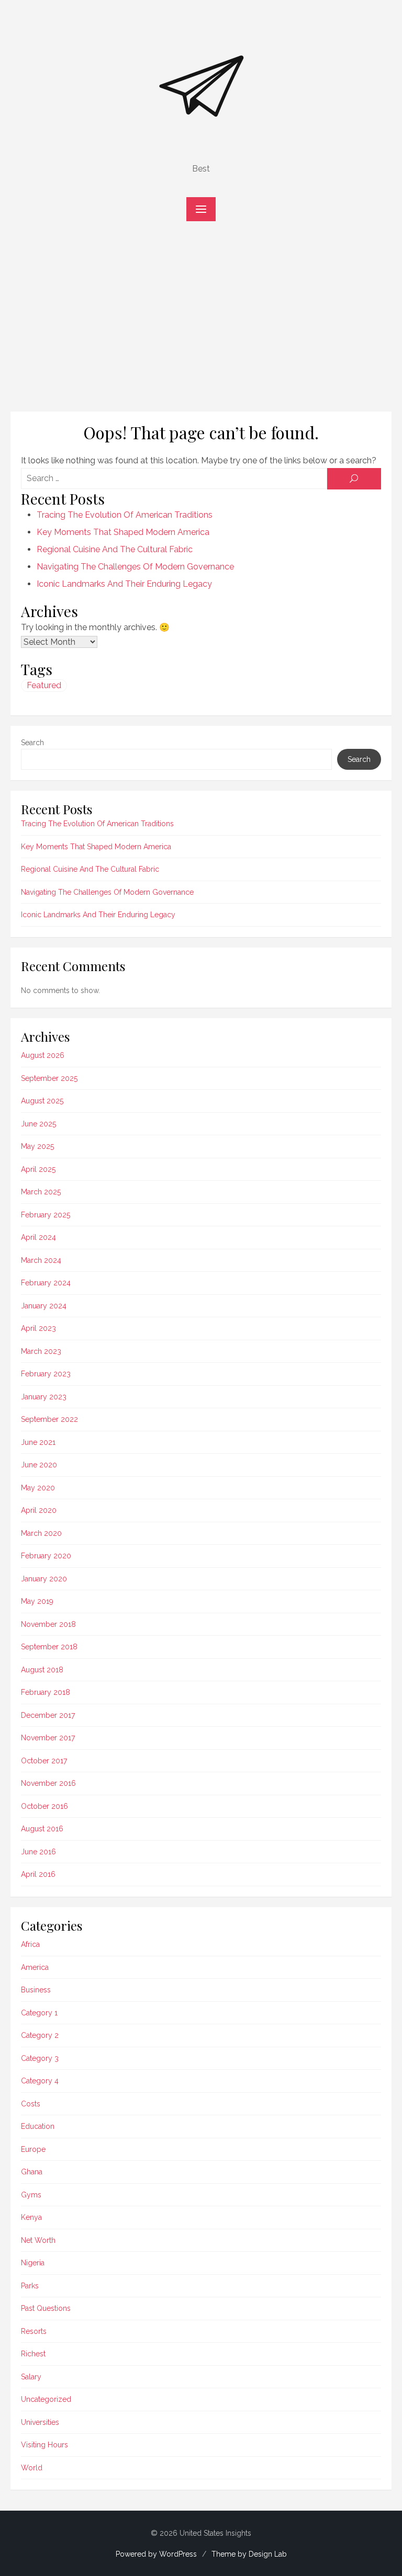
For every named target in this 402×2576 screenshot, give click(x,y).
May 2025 (37, 1146)
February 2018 (46, 1692)
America (35, 1967)
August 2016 (42, 1829)
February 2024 (46, 1283)
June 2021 (38, 1442)
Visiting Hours (44, 2445)
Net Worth (38, 2240)
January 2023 (44, 1397)
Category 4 (40, 2081)
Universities (40, 2422)
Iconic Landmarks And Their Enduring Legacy (124, 584)
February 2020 (46, 1556)
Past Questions (46, 2308)
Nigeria (33, 2263)
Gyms (31, 2195)
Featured (44, 685)
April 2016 (38, 1874)
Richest (33, 2354)
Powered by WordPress (156, 2554)
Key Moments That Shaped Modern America (123, 532)
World (32, 2468)
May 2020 (38, 1488)
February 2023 (46, 1374)
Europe (33, 2149)
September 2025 (49, 1078)
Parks (30, 2286)
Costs (31, 2104)
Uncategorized (46, 2399)
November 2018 (48, 1624)
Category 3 (40, 2058)
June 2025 (38, 1124)
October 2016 (44, 1806)
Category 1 (39, 2013)
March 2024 (41, 1260)
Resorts (34, 2331)
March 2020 (41, 1533)
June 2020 (39, 1465)
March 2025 (41, 1192)
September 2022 (49, 1419)
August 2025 (42, 1101)
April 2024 (38, 1237)
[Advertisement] (201, 322)
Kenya (31, 2217)
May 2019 (37, 1601)
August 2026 (43, 1055)
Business (36, 1990)
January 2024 (44, 1306)
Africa (30, 1944)
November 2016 (48, 1783)
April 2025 (38, 1169)
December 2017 (48, 1715)
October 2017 (44, 1761)
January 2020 (44, 1579)
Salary (31, 2377)
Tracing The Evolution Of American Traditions (125, 515)
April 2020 (39, 1510)
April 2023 (38, 1328)
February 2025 (46, 1215)
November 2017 (48, 1738)
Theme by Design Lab (249, 2554)
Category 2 (40, 2035)
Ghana (32, 2172)
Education (38, 2126)
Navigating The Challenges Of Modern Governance (135, 567)
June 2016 (38, 1852)
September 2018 (49, 1647)
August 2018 (42, 1670)
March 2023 (41, 1351)
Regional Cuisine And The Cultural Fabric (115, 549)
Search (32, 743)
